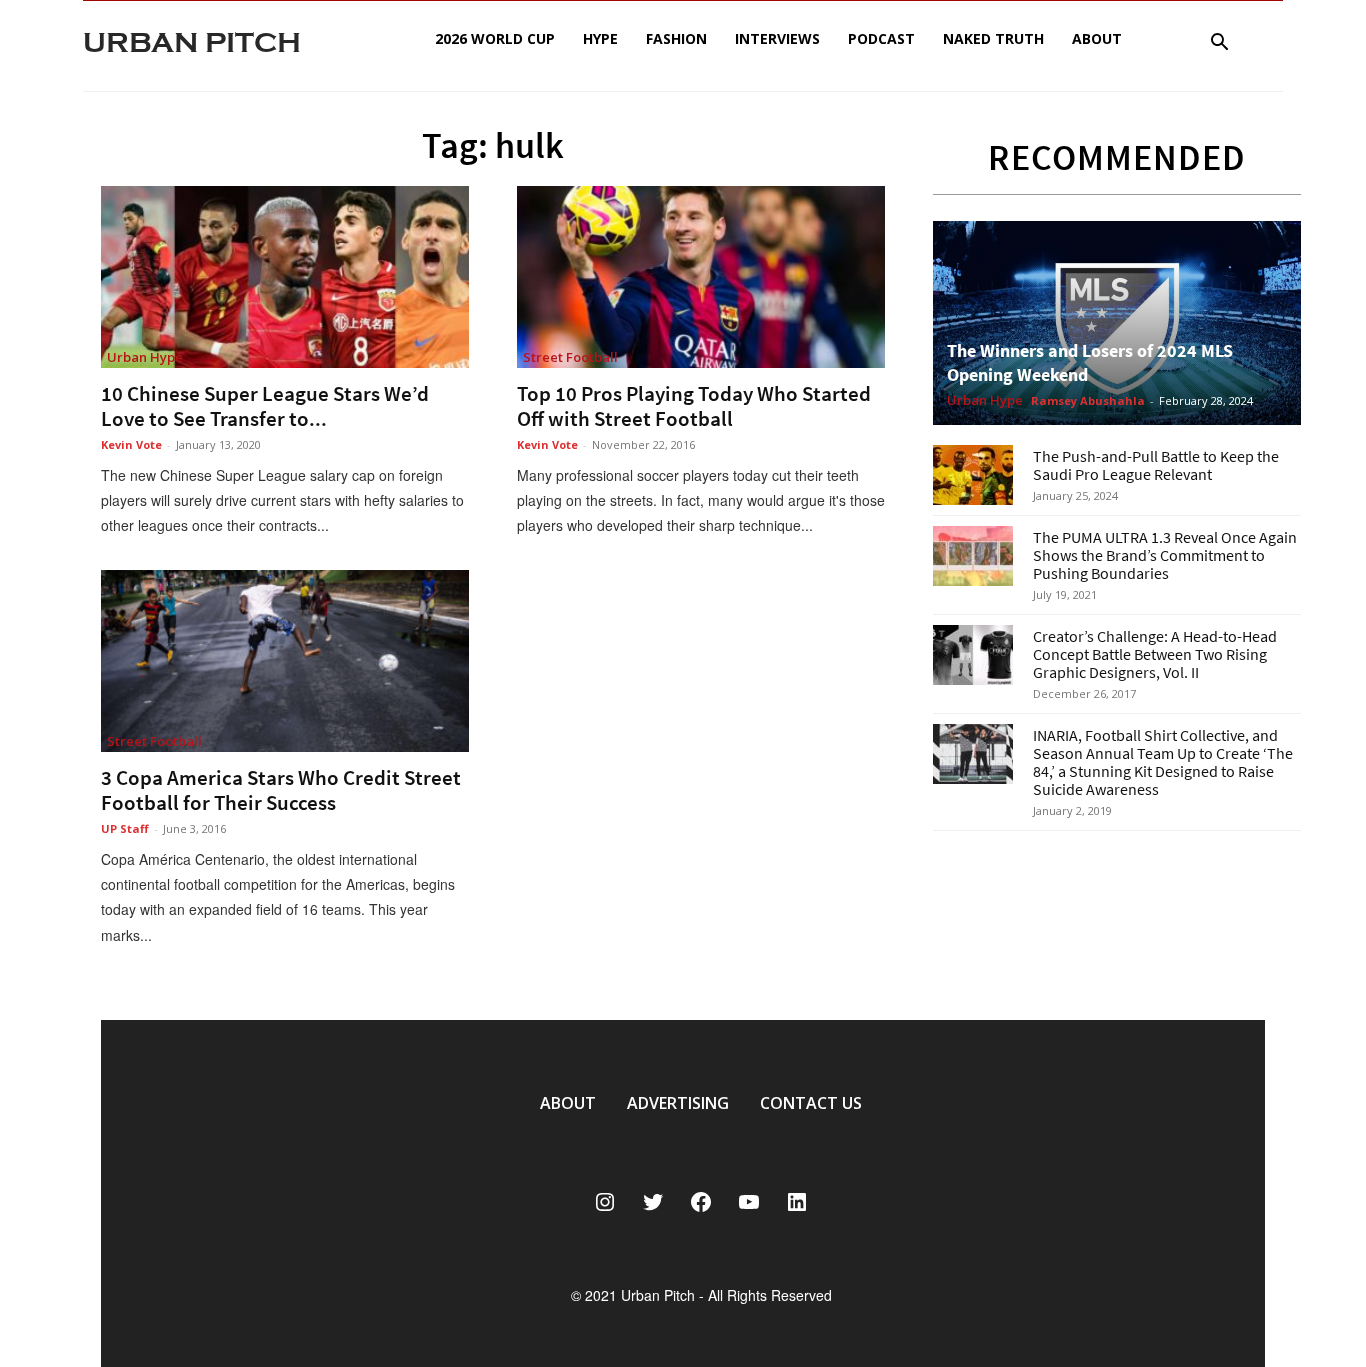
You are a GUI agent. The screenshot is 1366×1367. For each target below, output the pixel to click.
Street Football (570, 357)
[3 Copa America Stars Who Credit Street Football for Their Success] (285, 661)
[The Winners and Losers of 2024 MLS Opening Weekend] (1117, 323)
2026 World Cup (495, 38)
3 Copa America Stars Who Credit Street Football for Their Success (281, 790)
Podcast (881, 38)
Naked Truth (993, 38)
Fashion (676, 38)
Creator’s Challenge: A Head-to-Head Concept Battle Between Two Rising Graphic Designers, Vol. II (1155, 654)
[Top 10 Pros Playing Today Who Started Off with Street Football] (701, 277)
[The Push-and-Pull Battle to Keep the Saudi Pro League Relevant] (973, 475)
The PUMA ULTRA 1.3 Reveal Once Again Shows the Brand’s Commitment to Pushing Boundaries (1165, 555)
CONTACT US (811, 1103)
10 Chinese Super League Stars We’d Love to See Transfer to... (265, 406)
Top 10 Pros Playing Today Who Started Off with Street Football (694, 406)
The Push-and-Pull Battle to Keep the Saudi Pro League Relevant (1156, 465)
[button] (1219, 44)
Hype (600, 38)
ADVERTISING (678, 1103)
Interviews (777, 38)
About (1097, 38)
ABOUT (568, 1103)
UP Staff (125, 828)
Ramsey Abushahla (1088, 400)
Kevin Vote (131, 444)
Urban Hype (145, 357)
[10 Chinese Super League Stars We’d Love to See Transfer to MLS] (285, 277)
